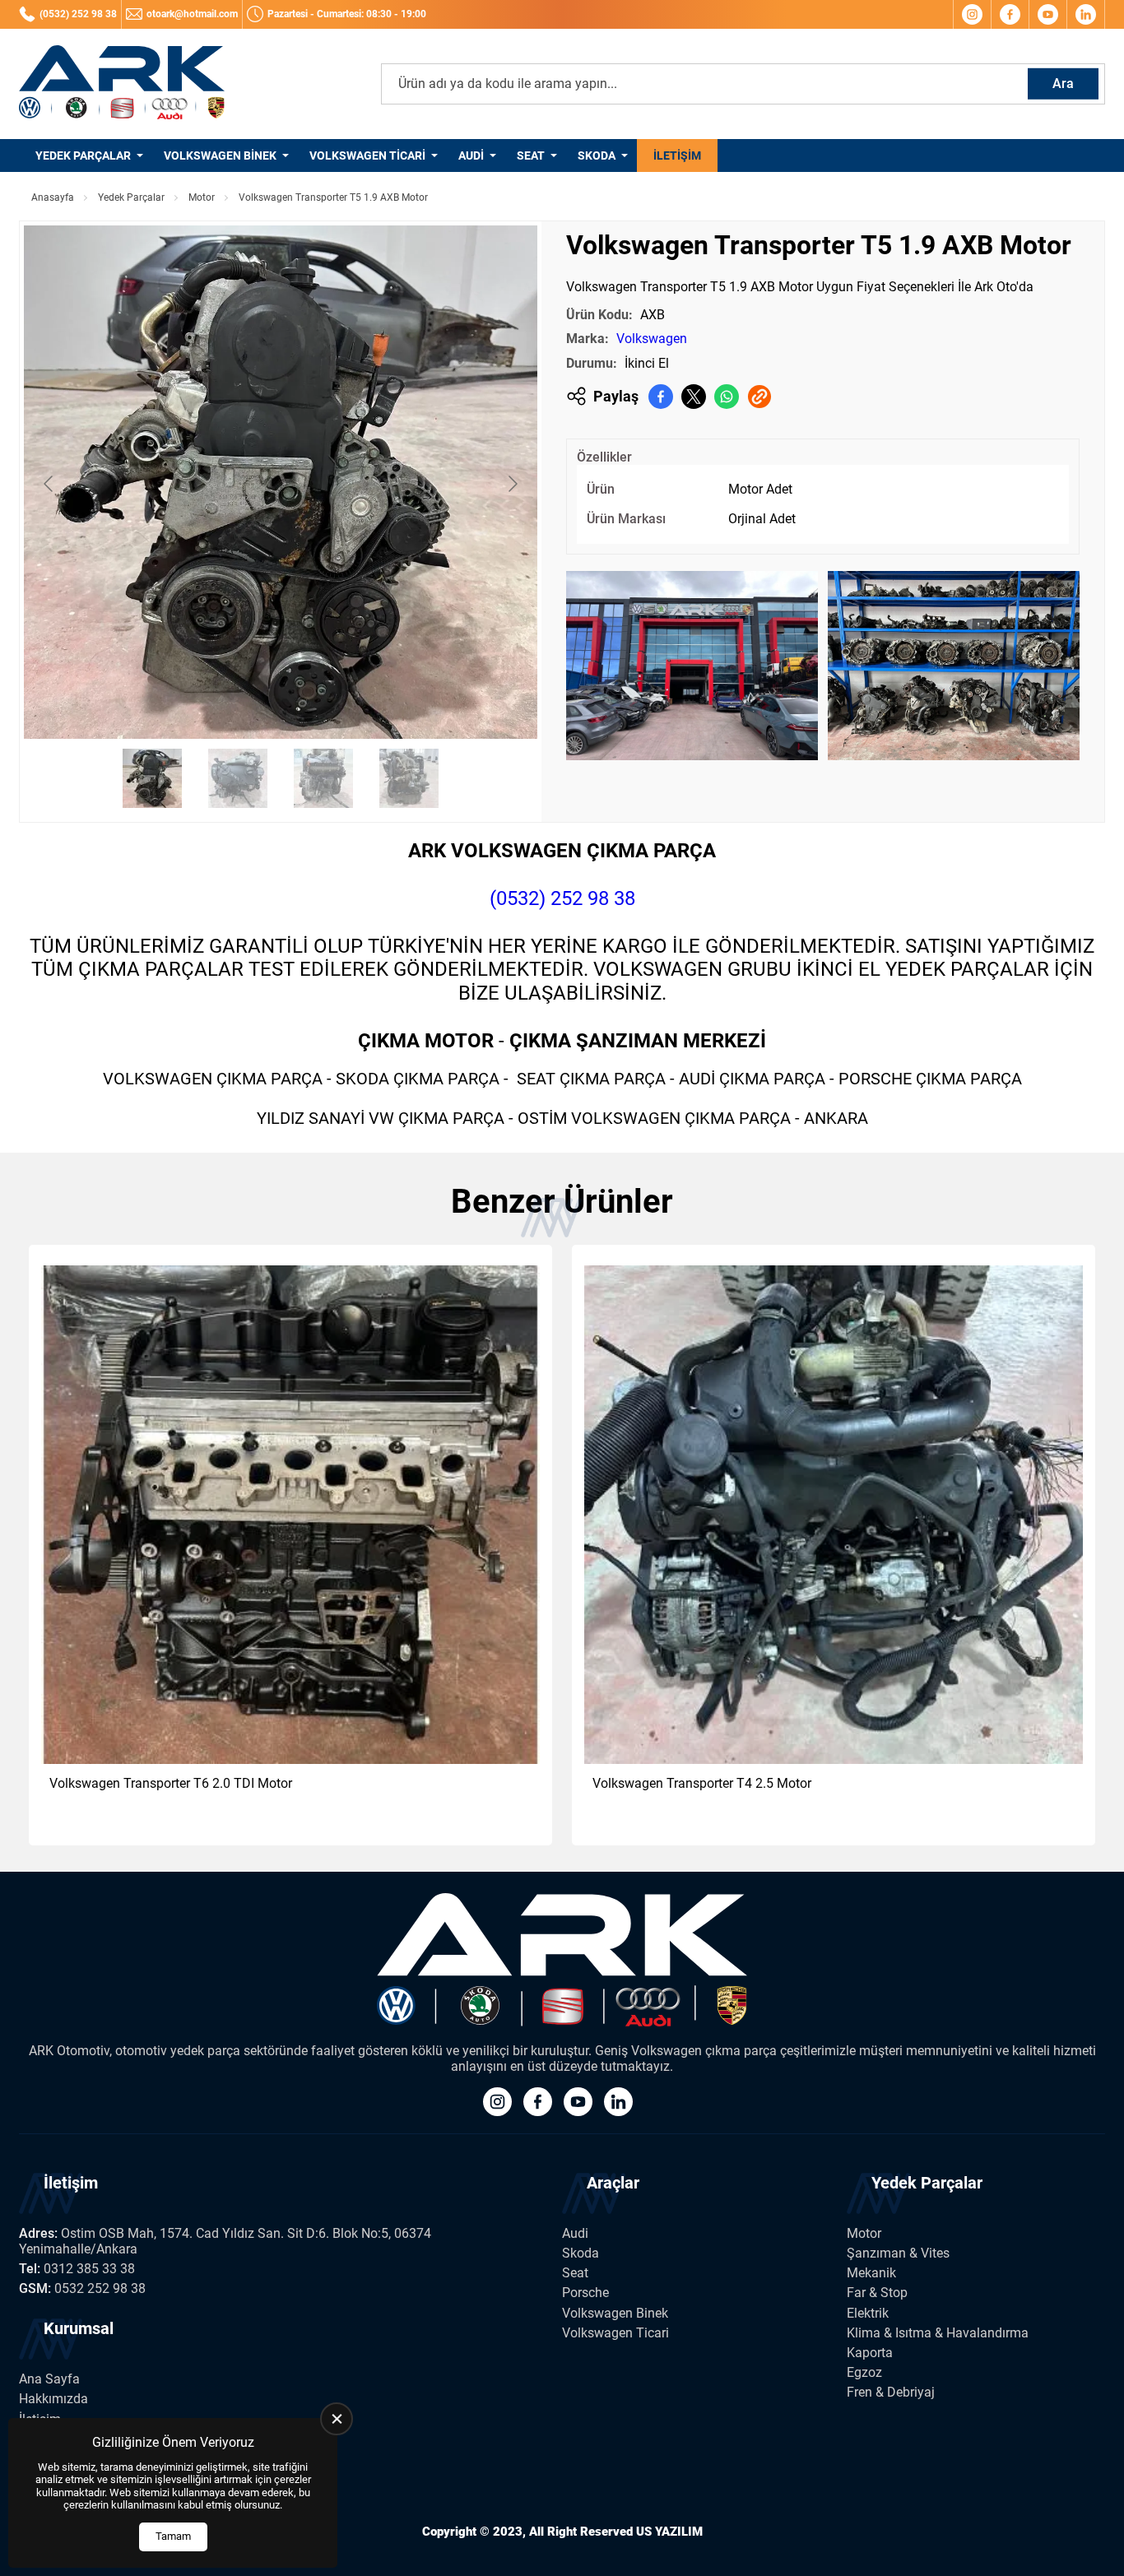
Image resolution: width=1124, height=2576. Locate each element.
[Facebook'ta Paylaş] (661, 397)
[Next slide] (512, 484)
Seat (531, 155)
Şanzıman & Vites (898, 2253)
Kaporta (870, 2353)
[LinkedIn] (1086, 14)
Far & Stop (877, 2293)
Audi (471, 155)
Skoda (597, 155)
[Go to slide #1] (152, 778)
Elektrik (868, 2313)
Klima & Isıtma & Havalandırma (938, 2333)
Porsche (585, 2293)
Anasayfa (53, 197)
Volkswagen (652, 339)
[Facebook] (1010, 14)
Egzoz (864, 2372)
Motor (202, 197)
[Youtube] (1048, 14)
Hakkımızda (53, 2399)
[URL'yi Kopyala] (759, 397)
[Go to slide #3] (323, 778)
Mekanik (871, 2273)
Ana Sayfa (49, 2379)
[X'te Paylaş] (694, 397)
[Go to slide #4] (409, 778)
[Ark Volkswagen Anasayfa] (122, 84)
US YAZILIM (669, 2532)
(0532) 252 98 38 (562, 898)
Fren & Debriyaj (891, 2392)
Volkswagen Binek (220, 155)
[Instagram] (972, 14)
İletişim (677, 155)
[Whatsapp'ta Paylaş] (727, 397)
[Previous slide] (49, 484)
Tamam (173, 2536)
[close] (337, 2419)
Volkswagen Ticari (367, 155)
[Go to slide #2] (238, 778)
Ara (1063, 84)
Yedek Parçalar (83, 155)
